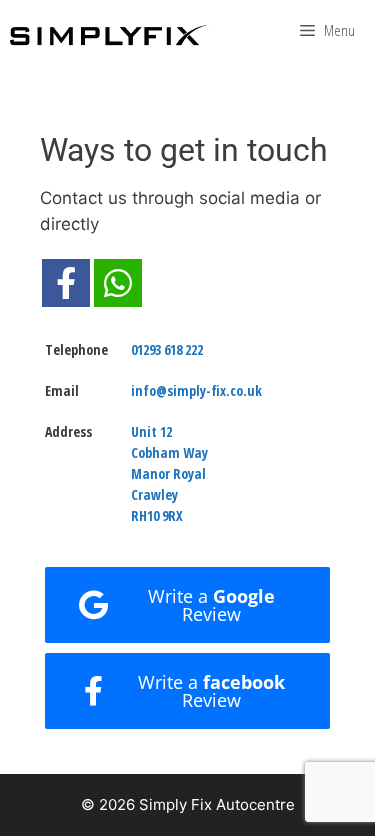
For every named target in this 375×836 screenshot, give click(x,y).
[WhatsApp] (118, 283)
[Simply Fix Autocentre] (110, 35)
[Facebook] (66, 283)
